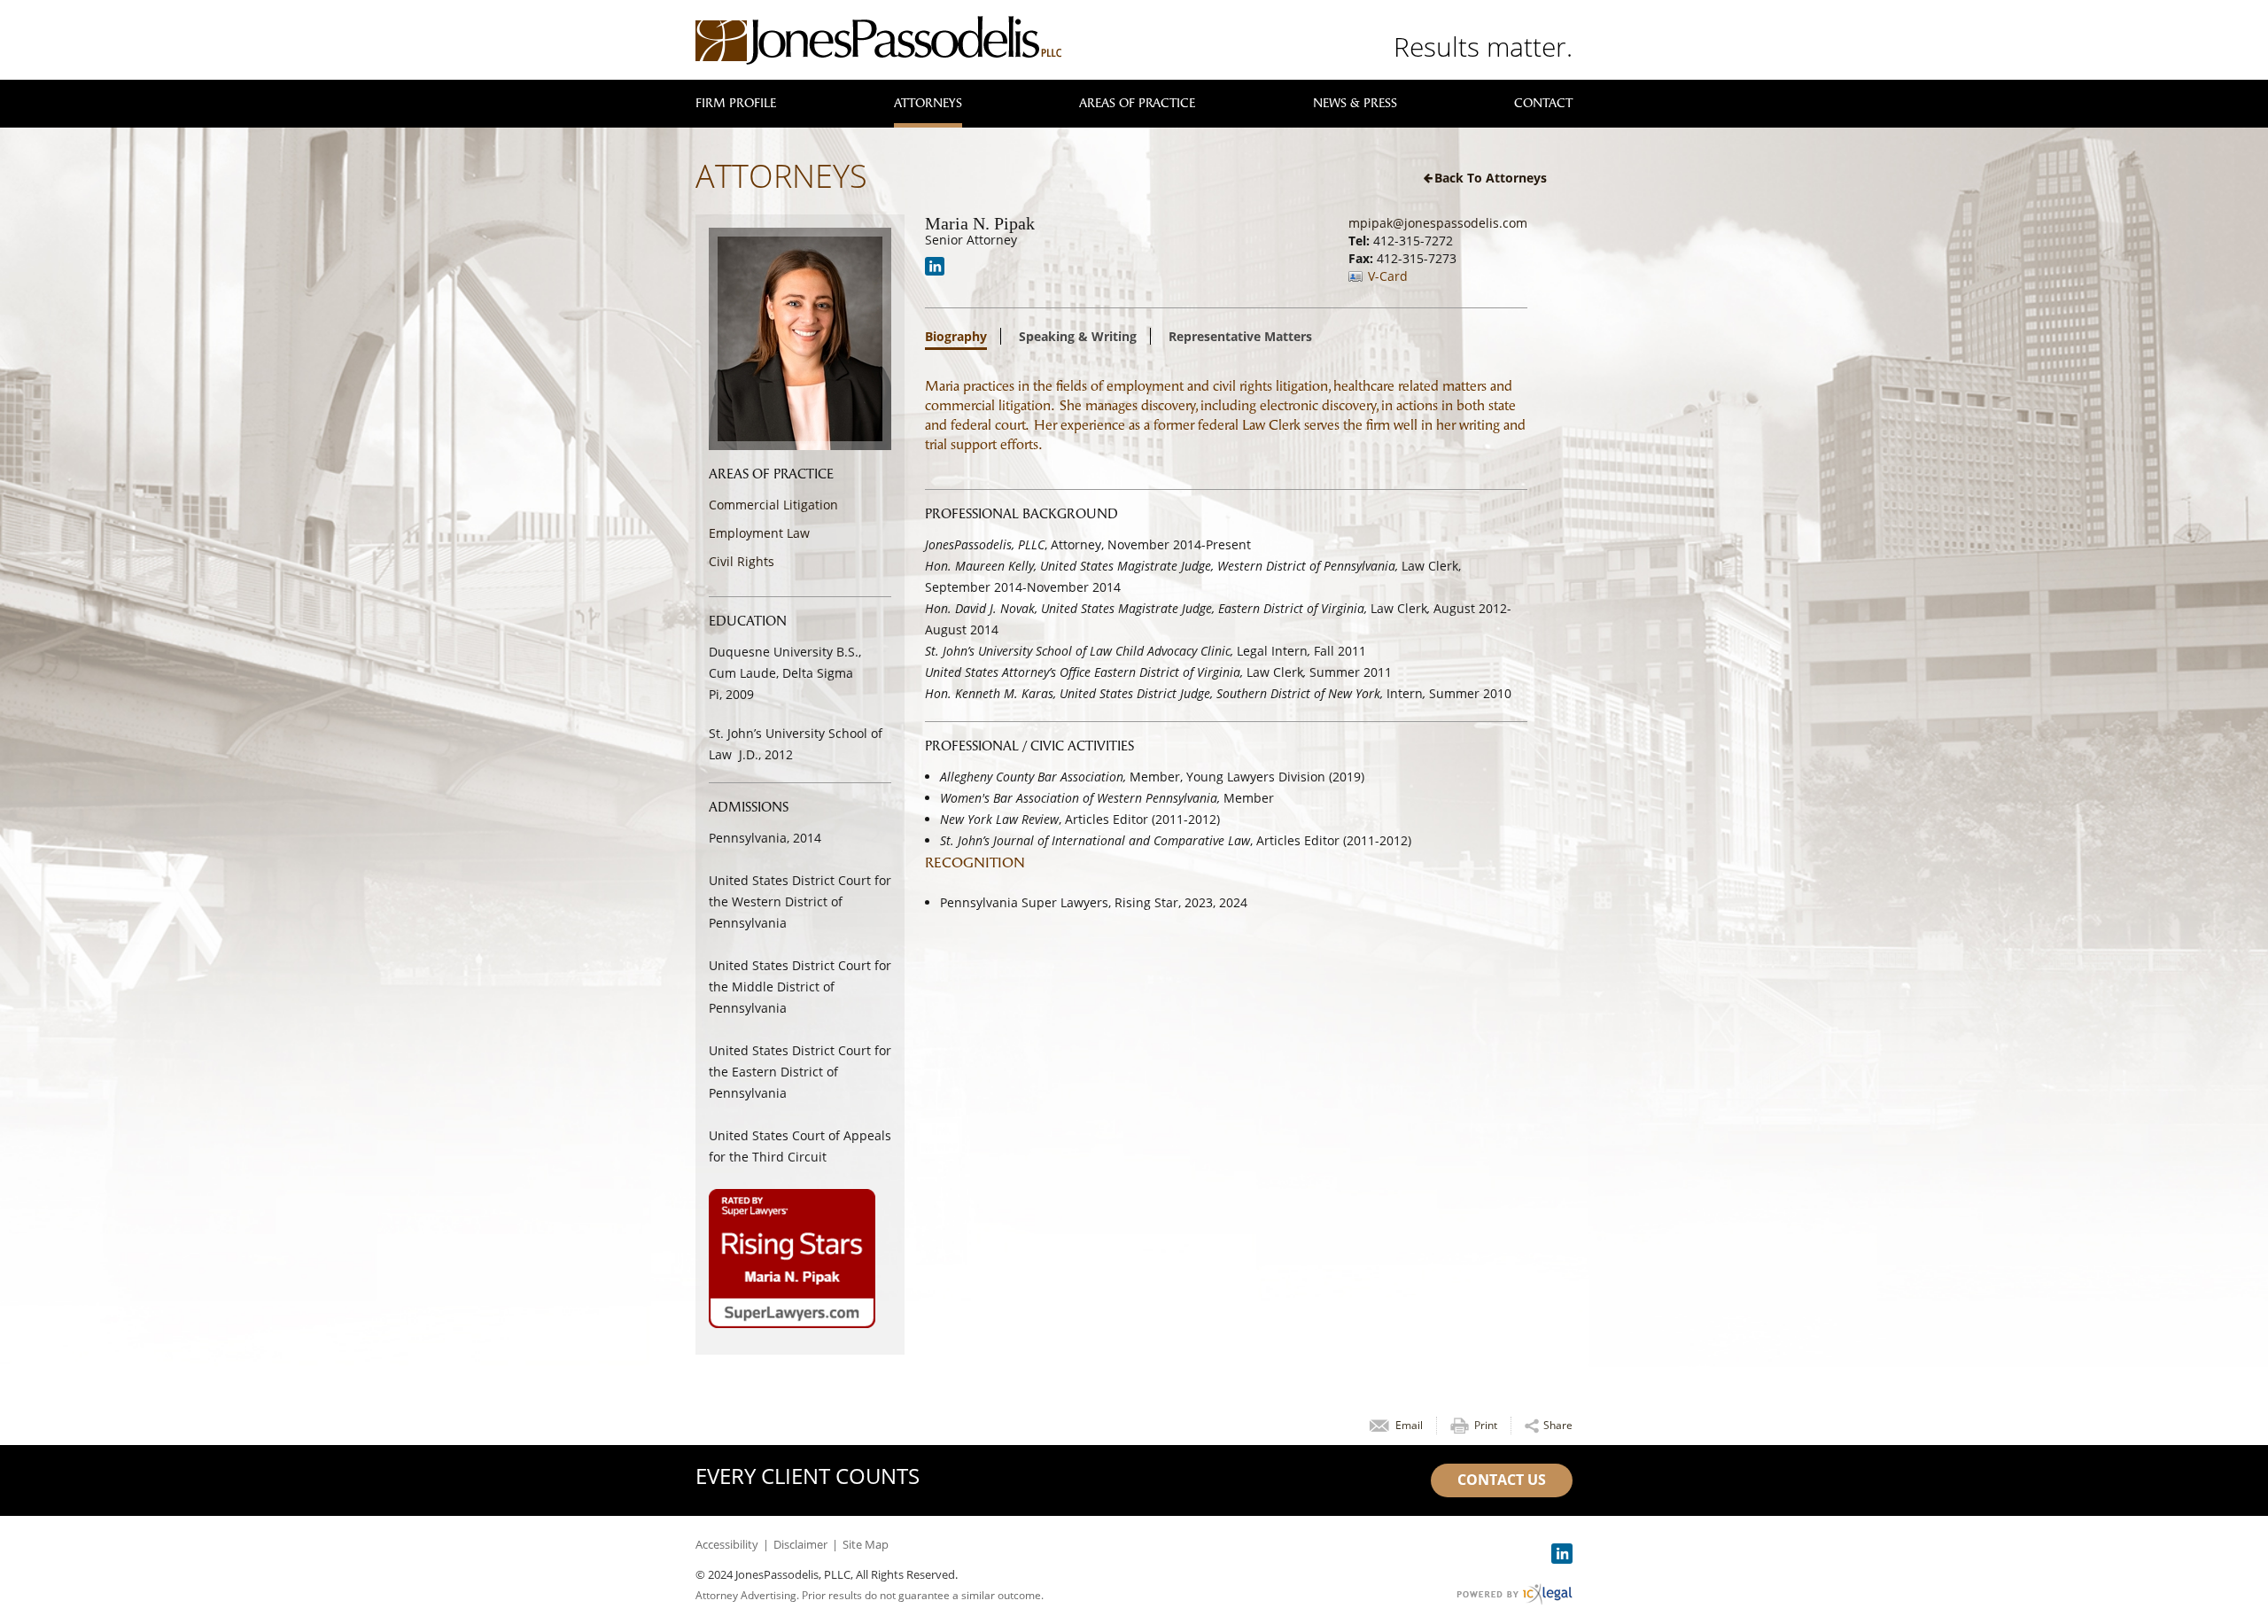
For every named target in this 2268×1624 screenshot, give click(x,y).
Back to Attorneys (1491, 178)
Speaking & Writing (1078, 337)
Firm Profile (736, 103)
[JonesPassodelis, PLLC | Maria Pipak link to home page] (878, 40)
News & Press (1355, 103)
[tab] (963, 340)
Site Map (866, 1544)
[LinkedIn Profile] (935, 266)
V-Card (1388, 276)
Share (1558, 1425)
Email (1409, 1425)
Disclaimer (800, 1544)
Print (1486, 1425)
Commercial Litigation (773, 505)
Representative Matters (1240, 337)
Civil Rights (742, 561)
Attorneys (928, 103)
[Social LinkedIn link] (1562, 1554)
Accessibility (727, 1544)
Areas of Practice (1137, 103)
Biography (956, 338)
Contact (1543, 103)
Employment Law (759, 533)
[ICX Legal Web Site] (1515, 1594)
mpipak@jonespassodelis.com (1438, 223)
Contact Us (1502, 1480)
